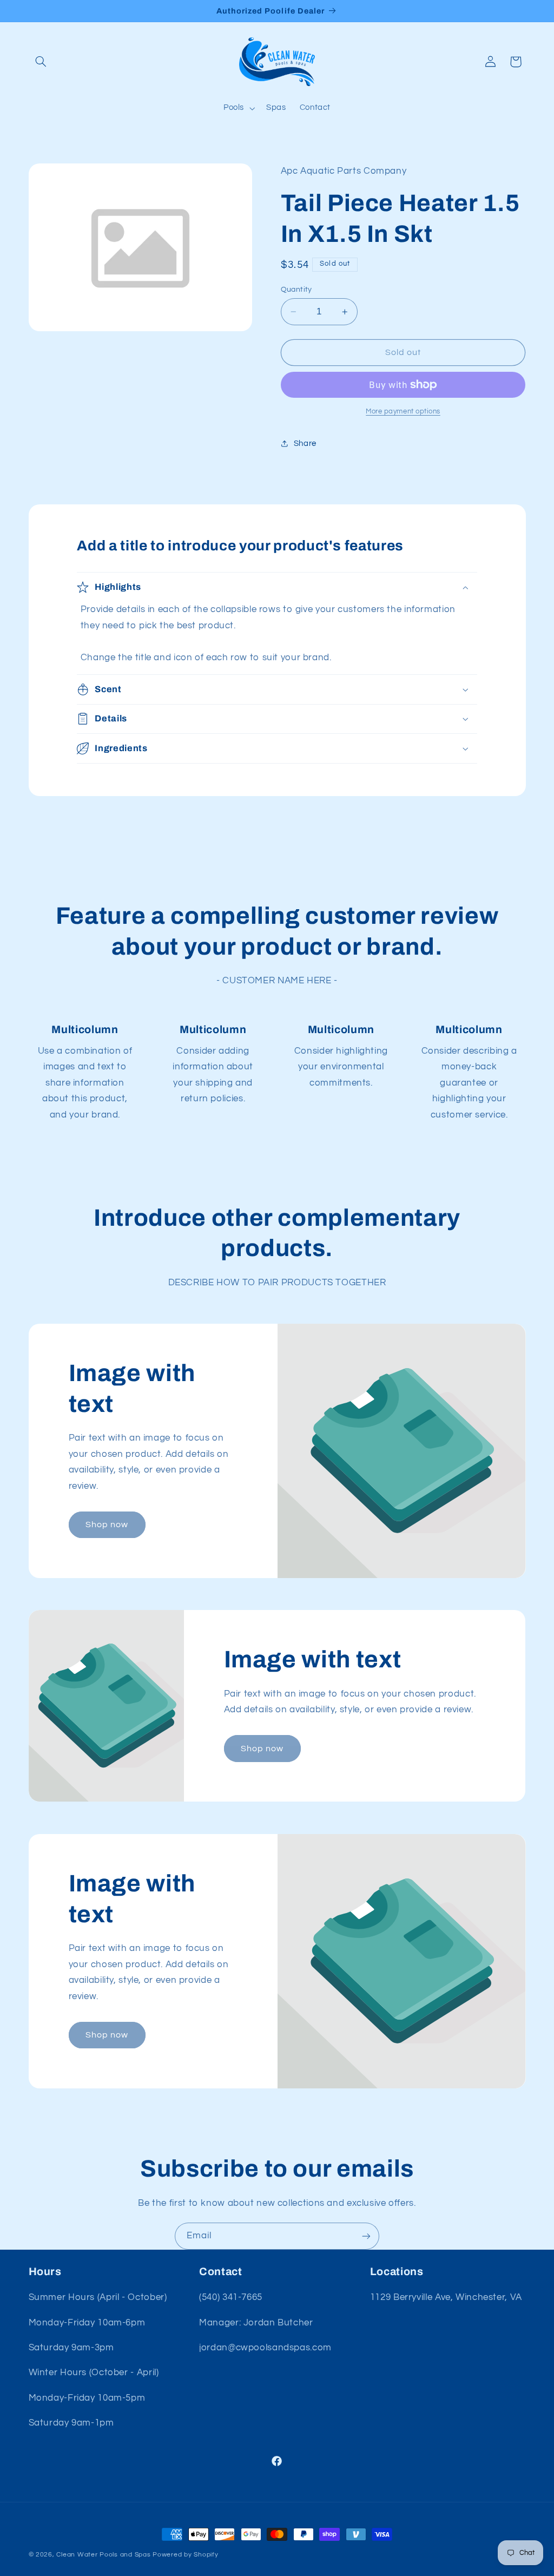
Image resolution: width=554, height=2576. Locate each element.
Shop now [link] (107, 1524)
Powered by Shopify (185, 2555)
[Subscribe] (366, 2236)
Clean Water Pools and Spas (103, 2555)
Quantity (296, 290)
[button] (41, 62)
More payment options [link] (403, 412)
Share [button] (305, 443)
